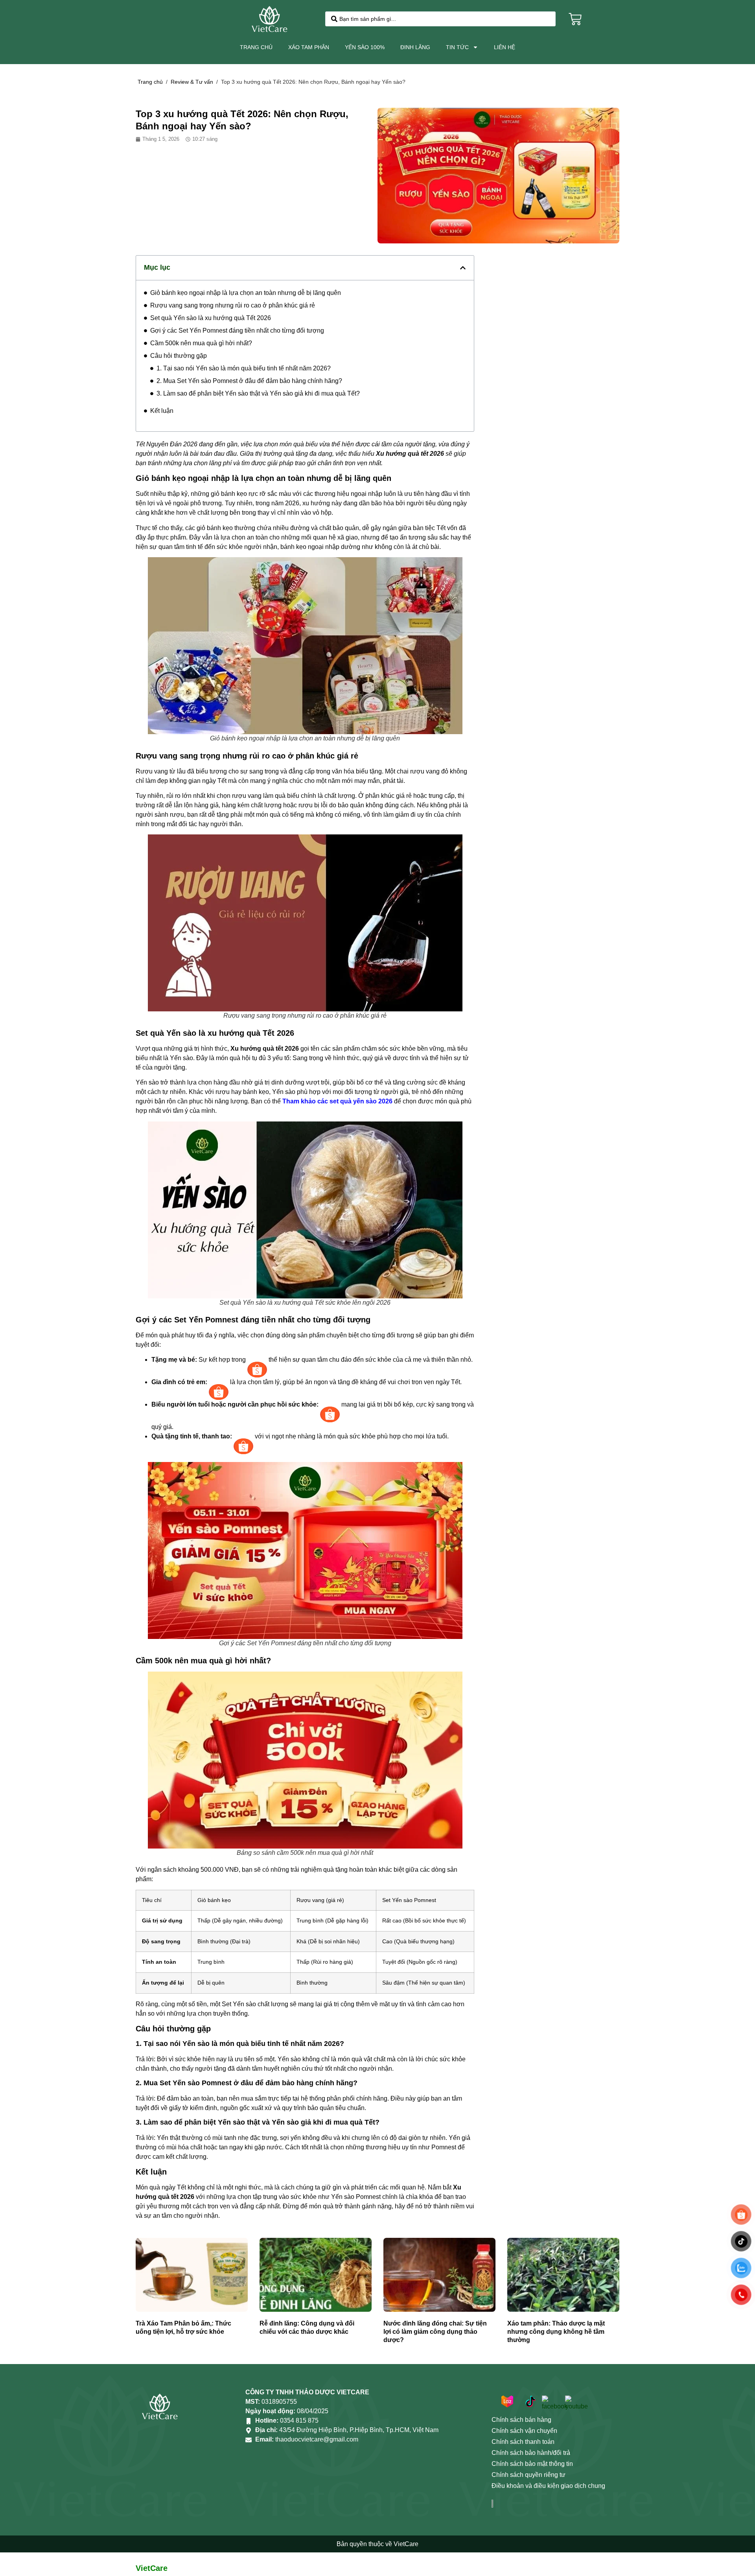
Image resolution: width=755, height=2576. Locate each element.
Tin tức (457, 47)
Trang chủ (256, 47)
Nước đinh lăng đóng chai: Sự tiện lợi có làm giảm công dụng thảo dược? (435, 2332)
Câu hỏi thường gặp (179, 356)
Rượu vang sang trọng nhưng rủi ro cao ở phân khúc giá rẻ (233, 305)
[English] (595, 19)
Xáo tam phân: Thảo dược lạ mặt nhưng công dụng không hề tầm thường (556, 2332)
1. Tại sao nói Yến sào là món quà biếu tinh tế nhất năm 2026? (244, 368)
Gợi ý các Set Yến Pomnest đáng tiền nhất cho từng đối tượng (237, 331)
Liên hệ (505, 47)
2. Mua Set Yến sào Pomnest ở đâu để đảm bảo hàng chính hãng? (249, 381)
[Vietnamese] (595, 28)
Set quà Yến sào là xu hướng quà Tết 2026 (211, 318)
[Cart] (575, 19)
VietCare (152, 2568)
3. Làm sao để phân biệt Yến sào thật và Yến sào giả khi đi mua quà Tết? (258, 393)
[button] (463, 268)
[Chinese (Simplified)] (595, 9)
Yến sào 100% (365, 47)
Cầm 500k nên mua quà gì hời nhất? (201, 343)
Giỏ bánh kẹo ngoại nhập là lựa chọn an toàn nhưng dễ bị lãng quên (246, 293)
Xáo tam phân (309, 47)
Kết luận (162, 411)
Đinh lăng (415, 47)
